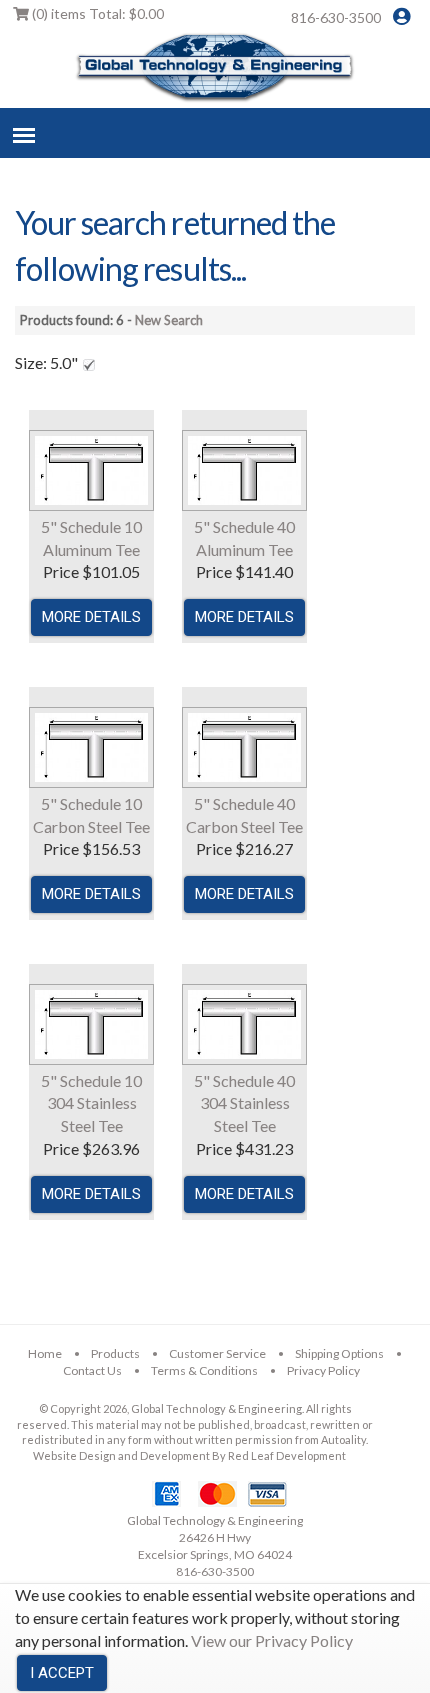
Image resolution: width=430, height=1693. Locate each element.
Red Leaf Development (287, 1455)
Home (45, 1353)
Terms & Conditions (204, 1370)
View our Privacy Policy (272, 1640)
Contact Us (92, 1370)
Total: (98, 13)
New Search (169, 320)
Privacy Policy (323, 1370)
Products (115, 1353)
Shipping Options (339, 1353)
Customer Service (217, 1353)
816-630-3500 (336, 17)
